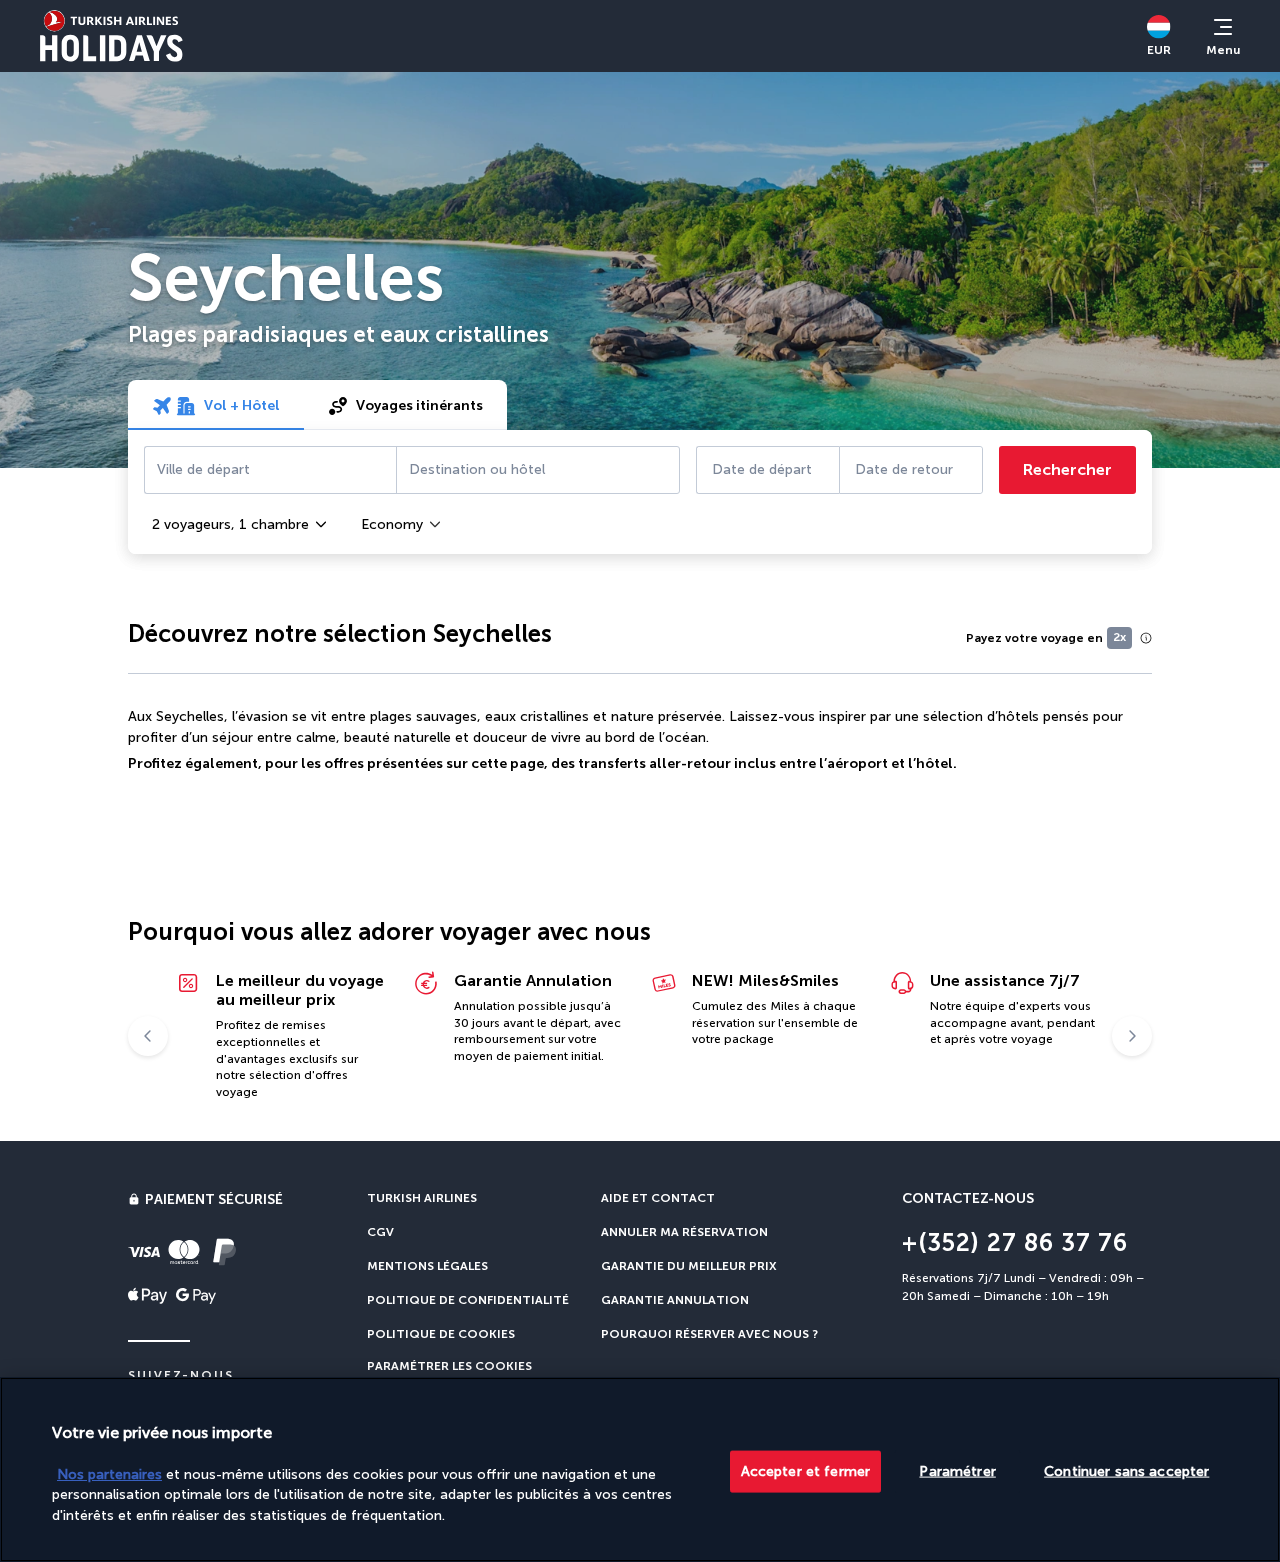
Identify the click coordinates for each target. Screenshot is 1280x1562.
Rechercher (1067, 469)
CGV (380, 1232)
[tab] (216, 405)
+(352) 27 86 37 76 (1015, 1242)
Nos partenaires (109, 1473)
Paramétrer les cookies (449, 1366)
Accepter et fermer (806, 1470)
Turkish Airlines (422, 1198)
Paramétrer (957, 1470)
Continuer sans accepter (1126, 1470)
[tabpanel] (640, 492)
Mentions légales (427, 1266)
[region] (640, 1469)
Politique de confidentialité (468, 1300)
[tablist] (317, 405)
